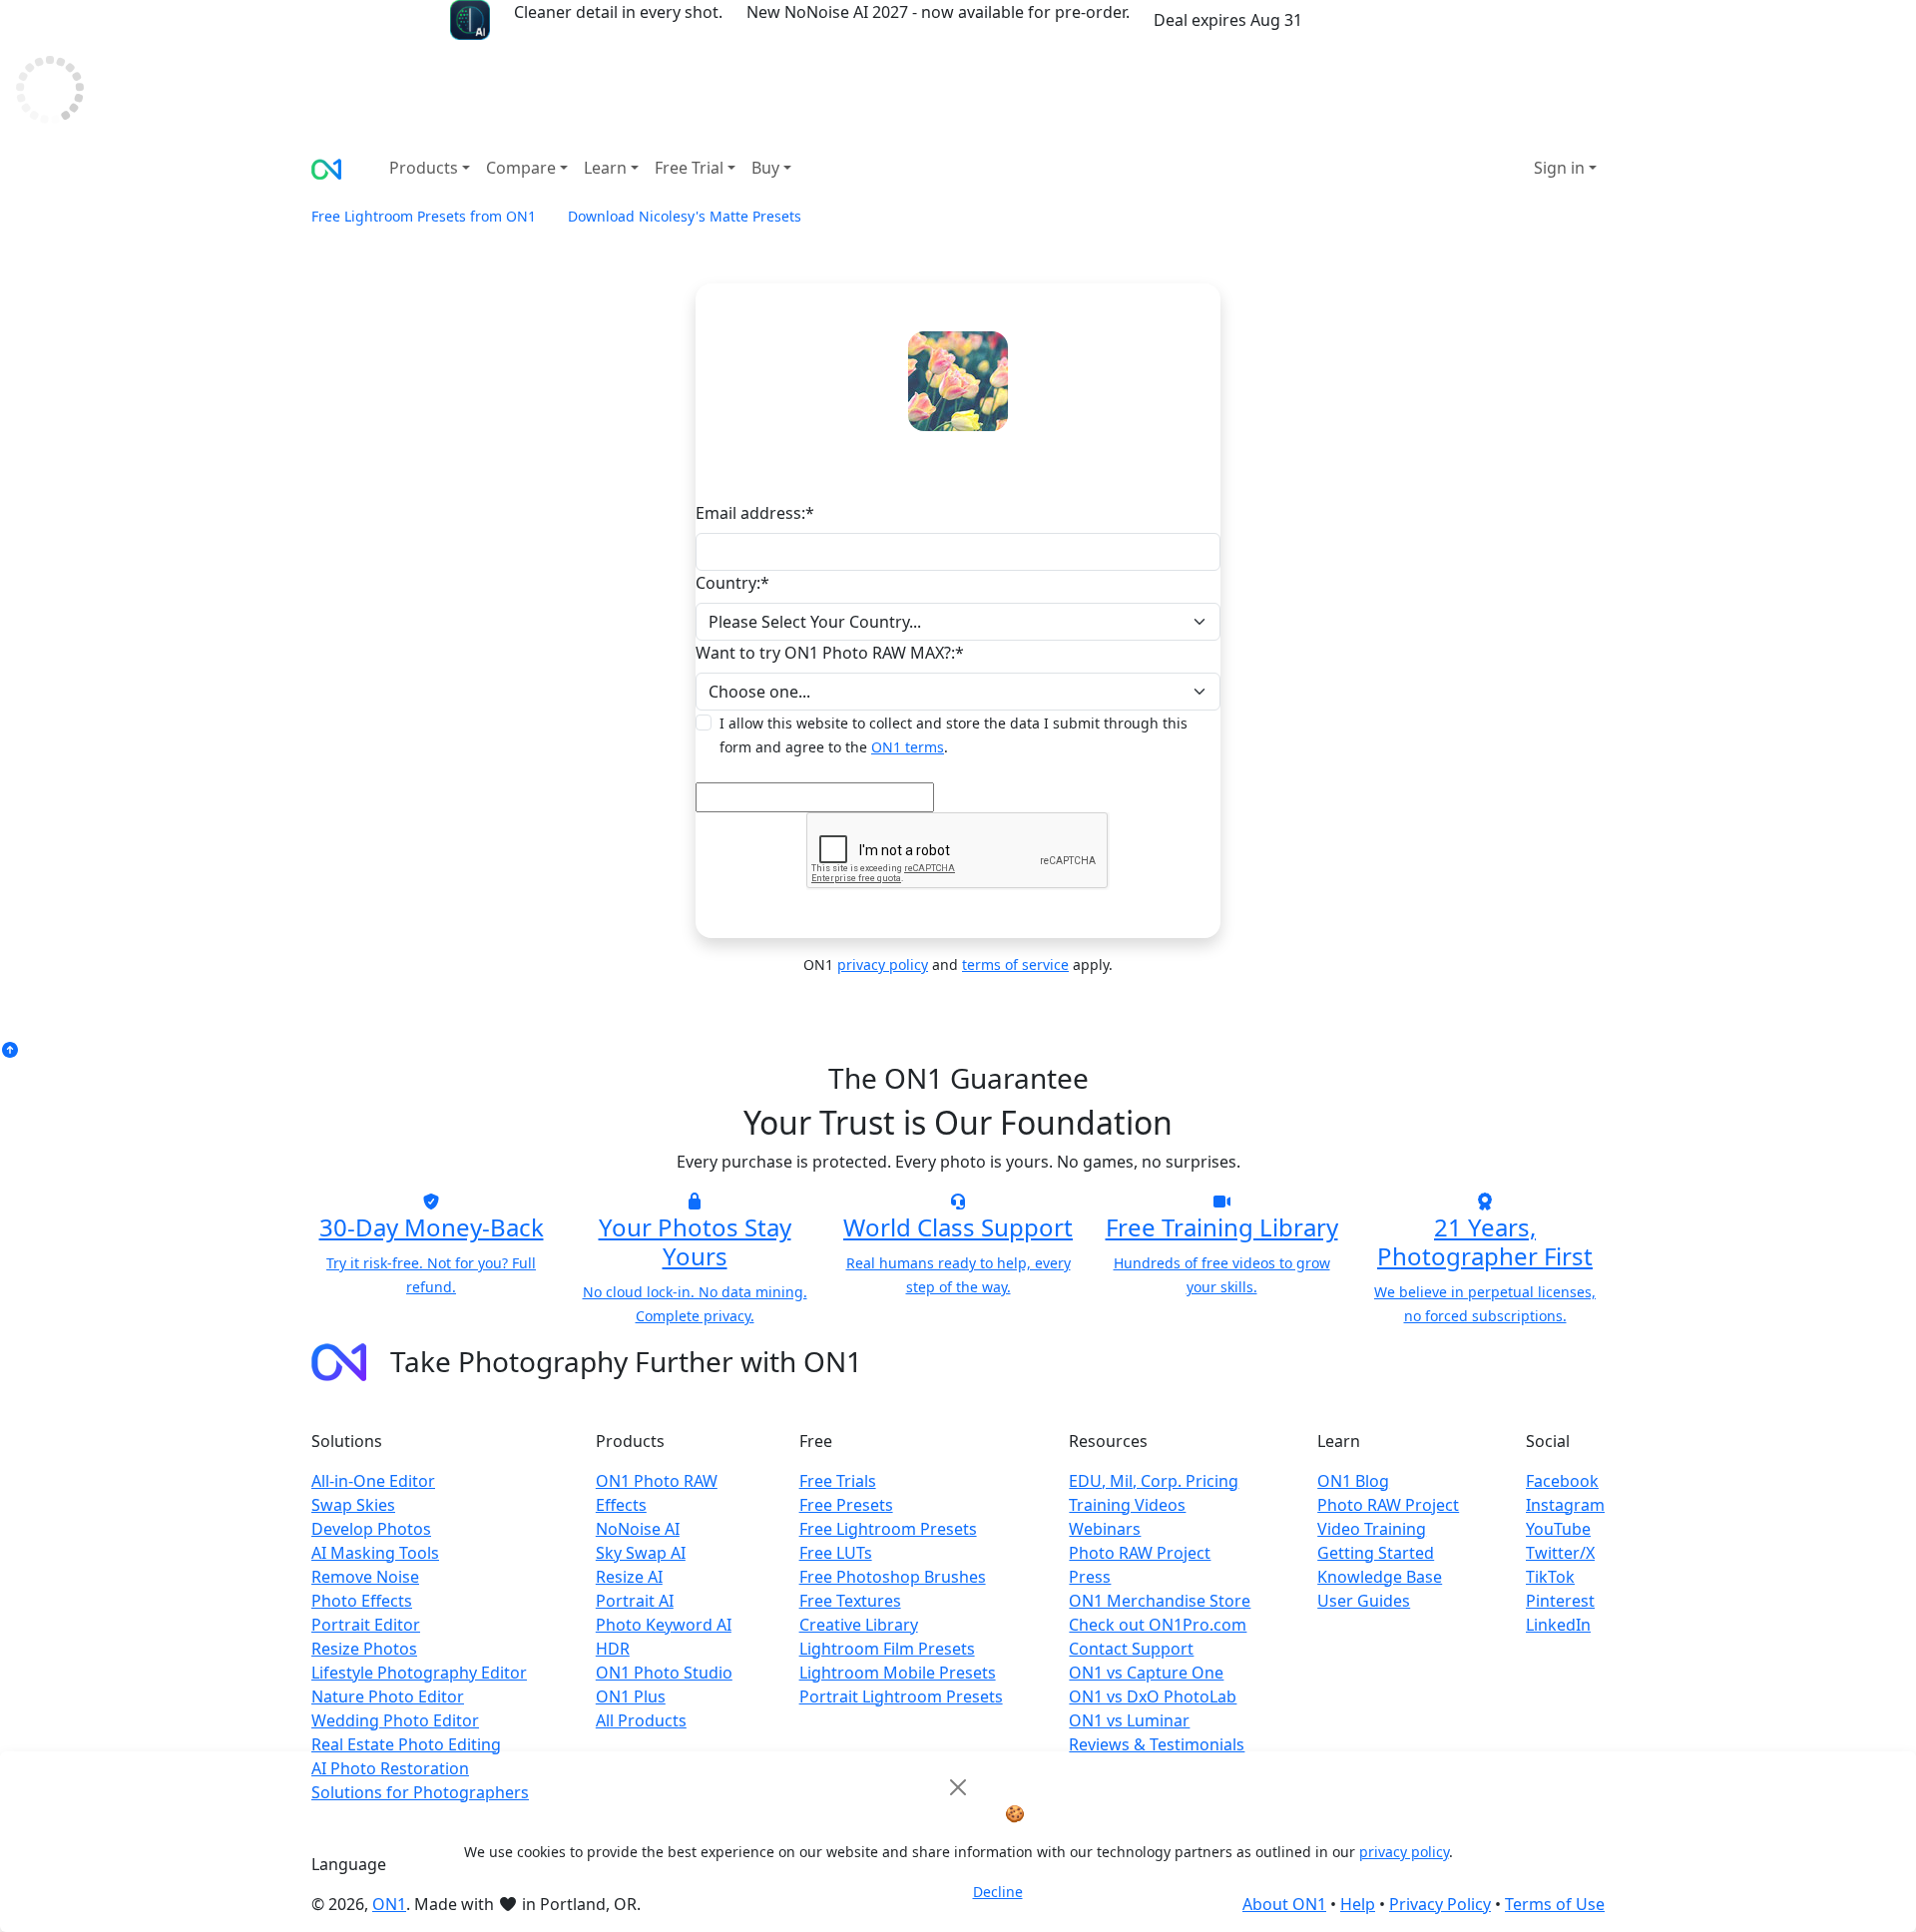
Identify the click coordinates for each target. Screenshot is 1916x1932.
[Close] (958, 1787)
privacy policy (1404, 1852)
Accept (926, 1893)
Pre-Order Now (1388, 20)
